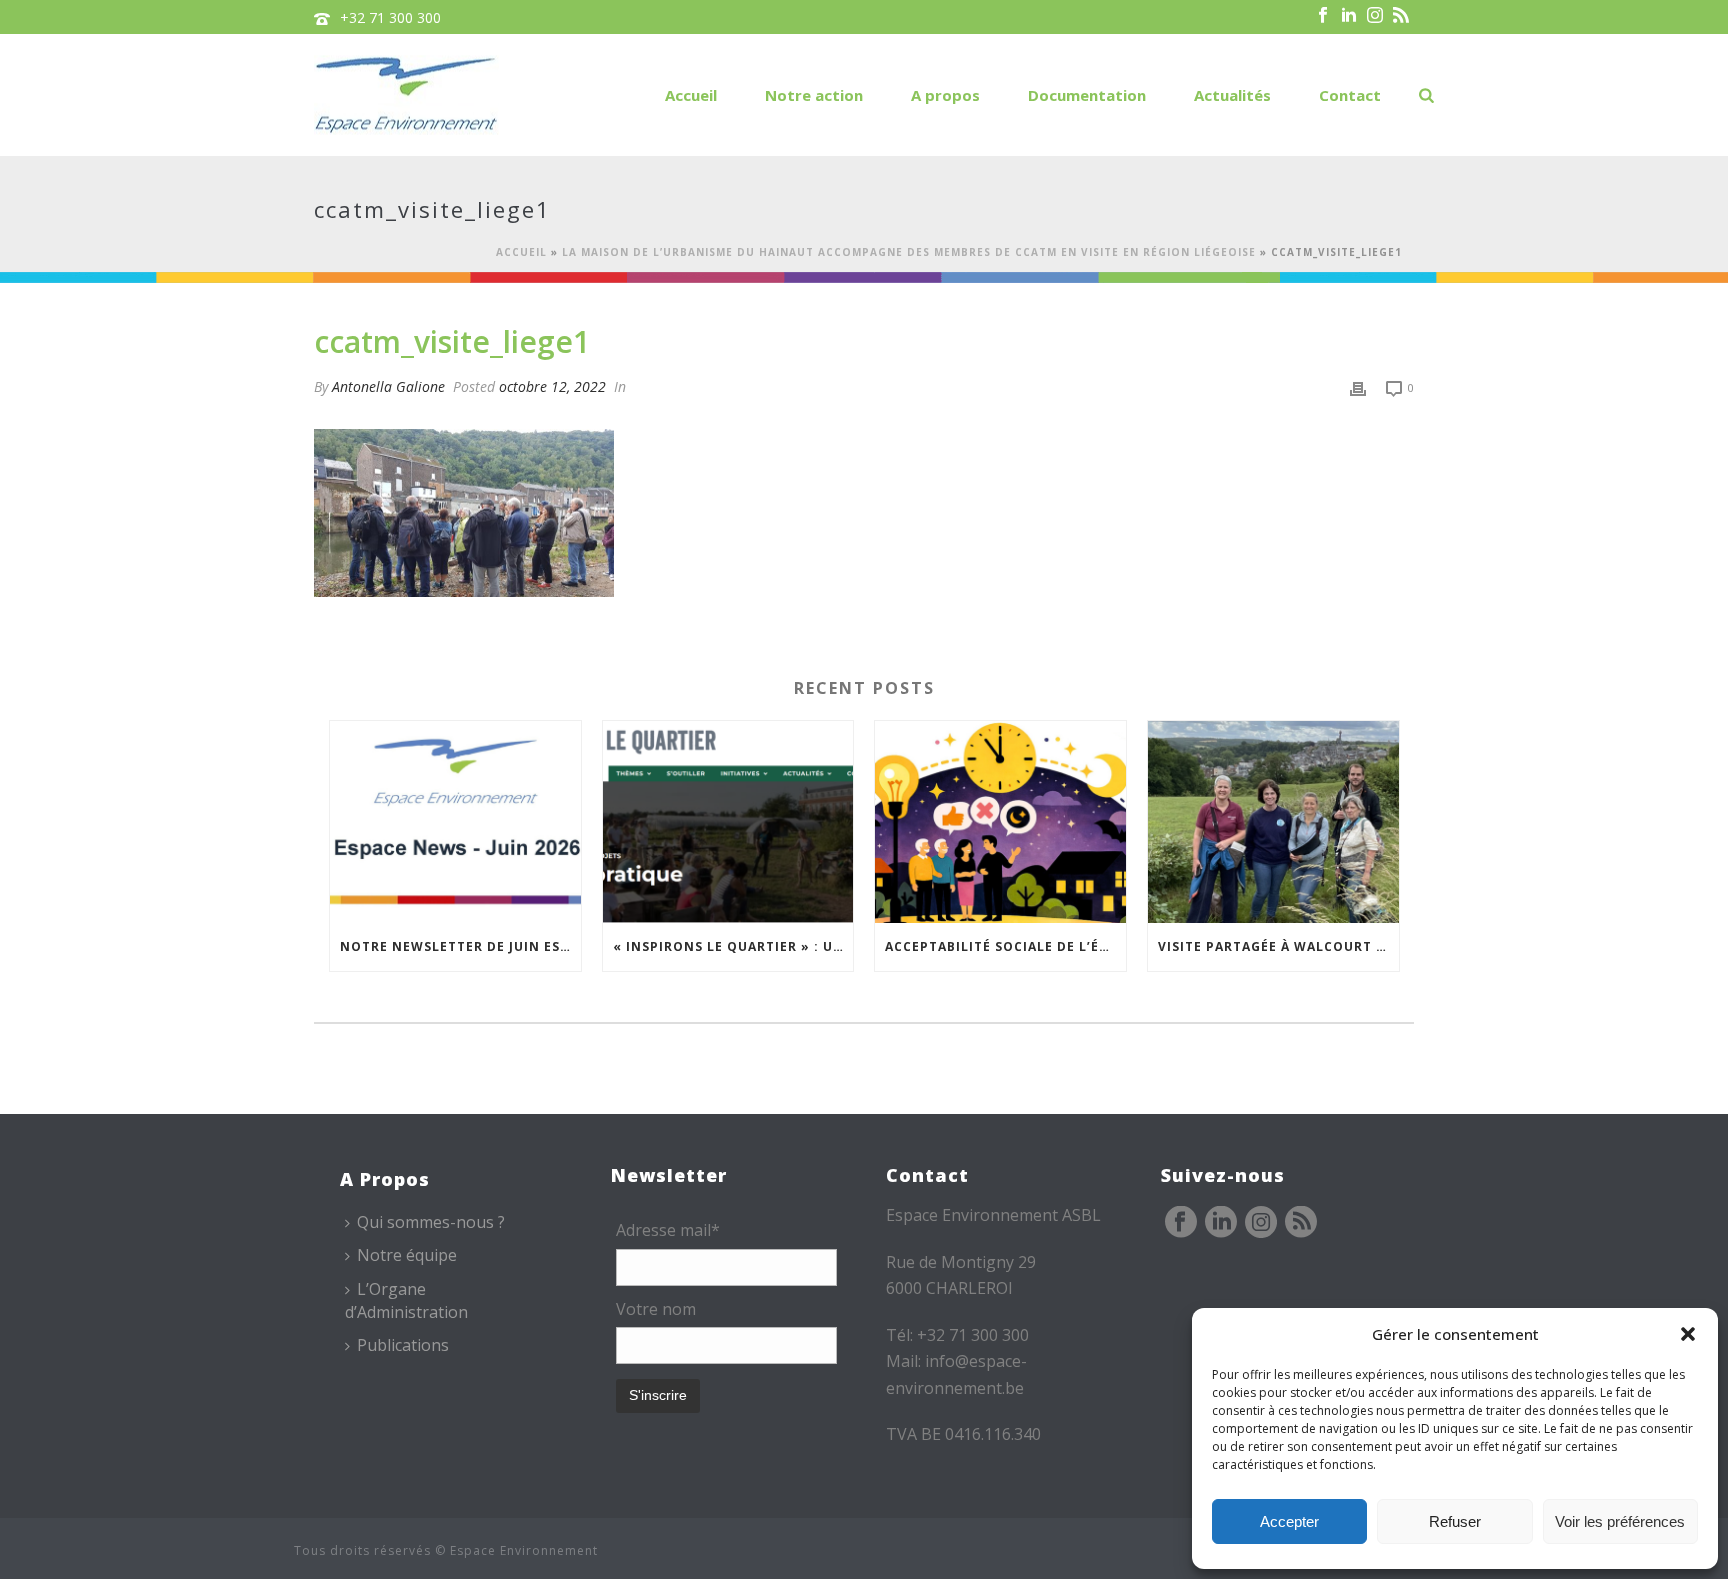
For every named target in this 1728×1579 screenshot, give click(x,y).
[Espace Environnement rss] (1301, 1223)
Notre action (814, 95)
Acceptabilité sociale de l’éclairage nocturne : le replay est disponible (1005, 946)
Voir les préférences (1620, 1521)
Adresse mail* (668, 1230)
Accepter (1289, 1521)
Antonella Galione (388, 386)
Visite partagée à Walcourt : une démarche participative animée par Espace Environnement (1278, 946)
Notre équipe (407, 1255)
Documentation (1087, 95)
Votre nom (656, 1309)
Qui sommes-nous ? (431, 1222)
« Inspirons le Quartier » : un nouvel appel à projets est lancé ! (733, 946)
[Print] (1358, 386)
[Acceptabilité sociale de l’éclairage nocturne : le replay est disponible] (1000, 821)
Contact (1350, 95)
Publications (403, 1345)
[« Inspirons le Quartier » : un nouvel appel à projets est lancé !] (728, 821)
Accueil (691, 95)
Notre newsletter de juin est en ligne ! (460, 946)
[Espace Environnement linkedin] (1221, 1223)
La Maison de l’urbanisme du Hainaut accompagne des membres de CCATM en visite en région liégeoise (909, 252)
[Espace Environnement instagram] (1261, 1223)
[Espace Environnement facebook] (1181, 1223)
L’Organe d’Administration (406, 1300)
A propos (945, 95)
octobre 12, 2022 (552, 386)
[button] (1688, 1334)
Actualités (1232, 95)
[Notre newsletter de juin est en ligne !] (455, 821)
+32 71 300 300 (390, 17)
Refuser (1455, 1521)
